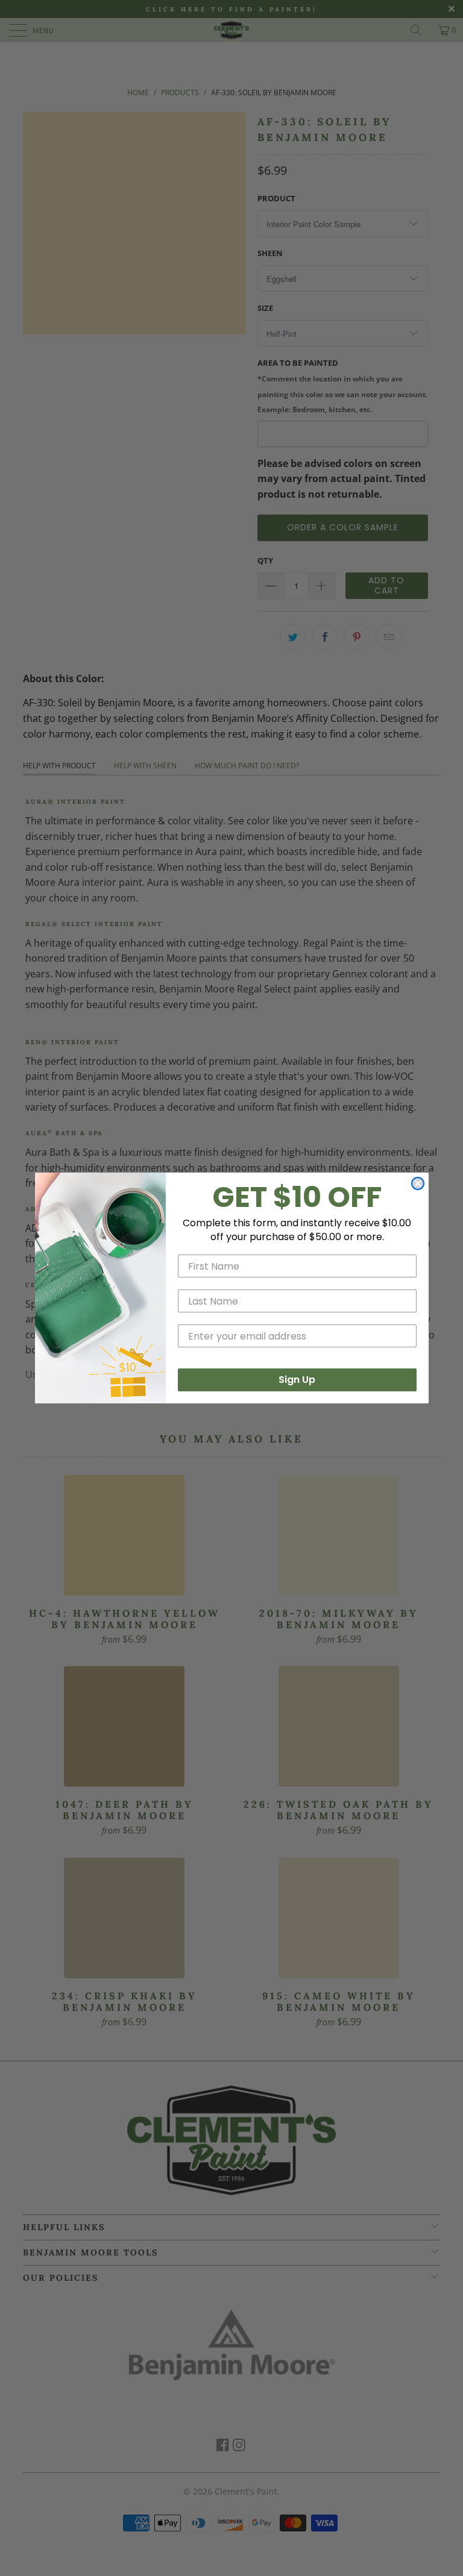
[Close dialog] (418, 1183)
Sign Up (297, 1380)
